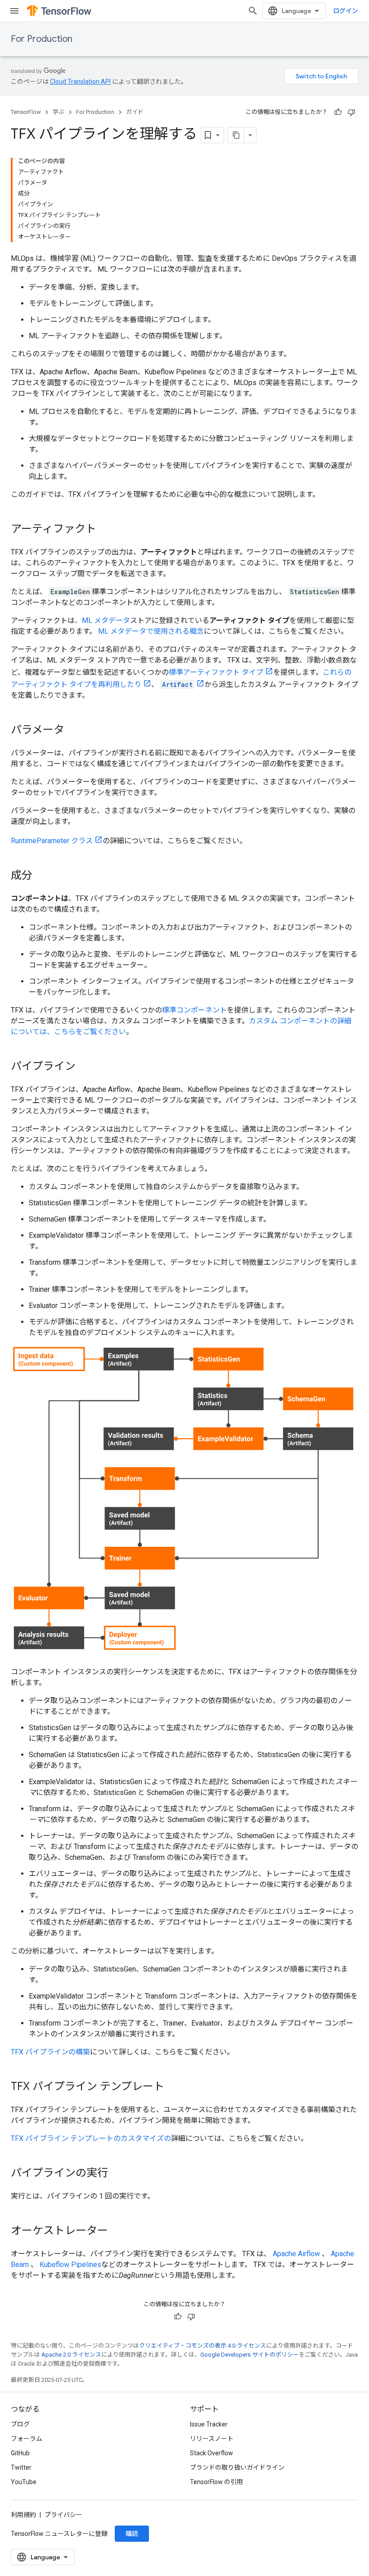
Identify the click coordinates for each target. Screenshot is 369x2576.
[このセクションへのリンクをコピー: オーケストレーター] (117, 2231)
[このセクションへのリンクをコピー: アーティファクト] (105, 530)
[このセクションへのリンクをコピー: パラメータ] (73, 731)
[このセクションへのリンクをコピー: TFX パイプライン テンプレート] (173, 2087)
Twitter (21, 2467)
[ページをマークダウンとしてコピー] (236, 135)
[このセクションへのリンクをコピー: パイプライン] (85, 1067)
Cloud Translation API (80, 82)
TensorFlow (26, 112)
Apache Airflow (296, 2254)
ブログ (20, 2424)
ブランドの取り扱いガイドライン (237, 2467)
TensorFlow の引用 (216, 2482)
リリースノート (212, 2439)
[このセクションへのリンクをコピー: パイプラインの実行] (117, 2174)
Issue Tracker (209, 2424)
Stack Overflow (211, 2453)
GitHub (20, 2453)
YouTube (24, 2482)
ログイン (346, 11)
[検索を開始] (253, 11)
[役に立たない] (351, 112)
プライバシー (63, 2515)
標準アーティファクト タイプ (216, 672)
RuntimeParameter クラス (52, 841)
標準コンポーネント (194, 1010)
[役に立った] (338, 112)
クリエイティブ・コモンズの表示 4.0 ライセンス (202, 2346)
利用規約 (23, 2515)
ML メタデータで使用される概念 (151, 631)
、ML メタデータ (102, 620)
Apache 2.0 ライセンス (71, 2355)
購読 (132, 2534)
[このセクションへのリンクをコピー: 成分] (41, 876)
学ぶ (58, 112)
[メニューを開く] (14, 11)
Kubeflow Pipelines (70, 2265)
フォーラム (27, 2439)
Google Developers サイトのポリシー (250, 2355)
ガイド (135, 112)
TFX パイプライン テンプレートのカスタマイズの (91, 2138)
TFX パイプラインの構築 (50, 2052)
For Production (42, 39)
